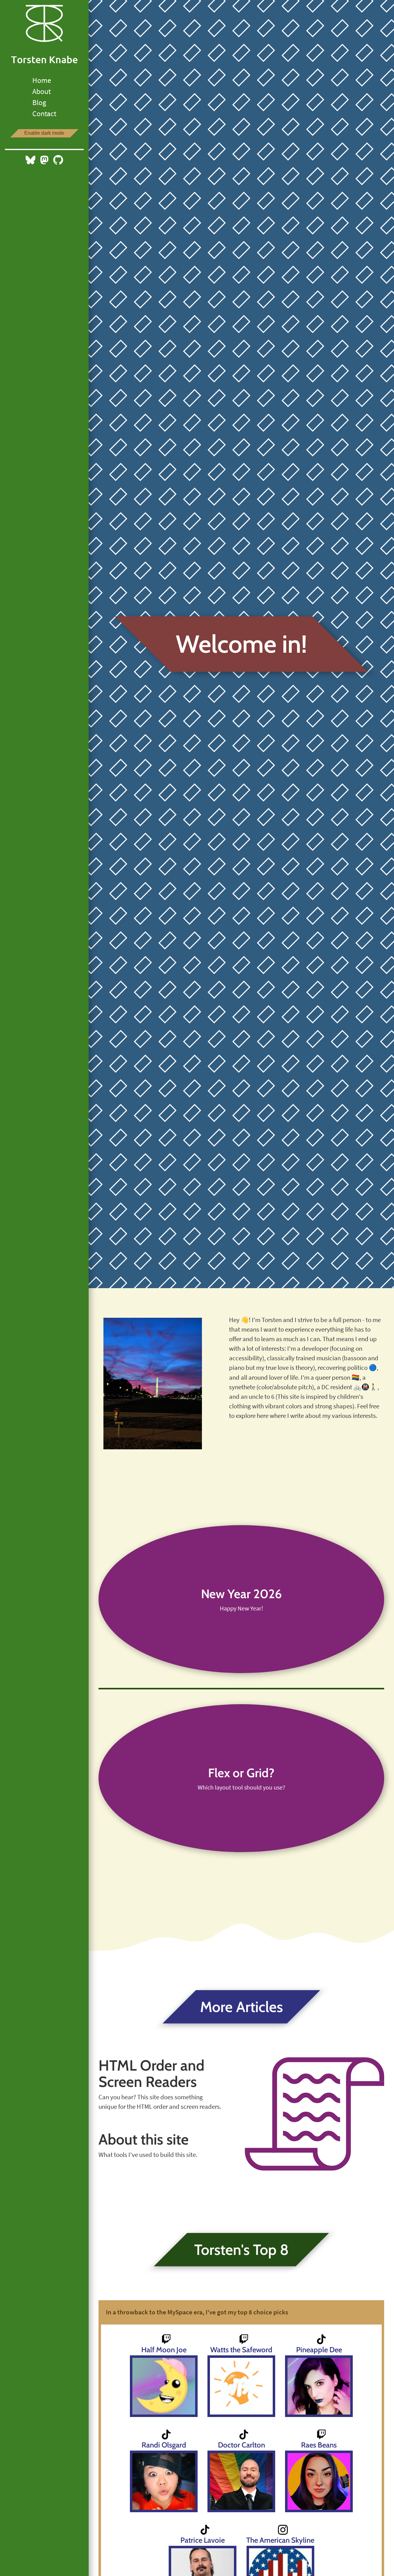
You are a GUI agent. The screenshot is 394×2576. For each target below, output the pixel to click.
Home (42, 80)
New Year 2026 (241, 1594)
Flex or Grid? (241, 1773)
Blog (39, 102)
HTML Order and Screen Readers (151, 2074)
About (42, 91)
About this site (144, 2139)
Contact (44, 114)
